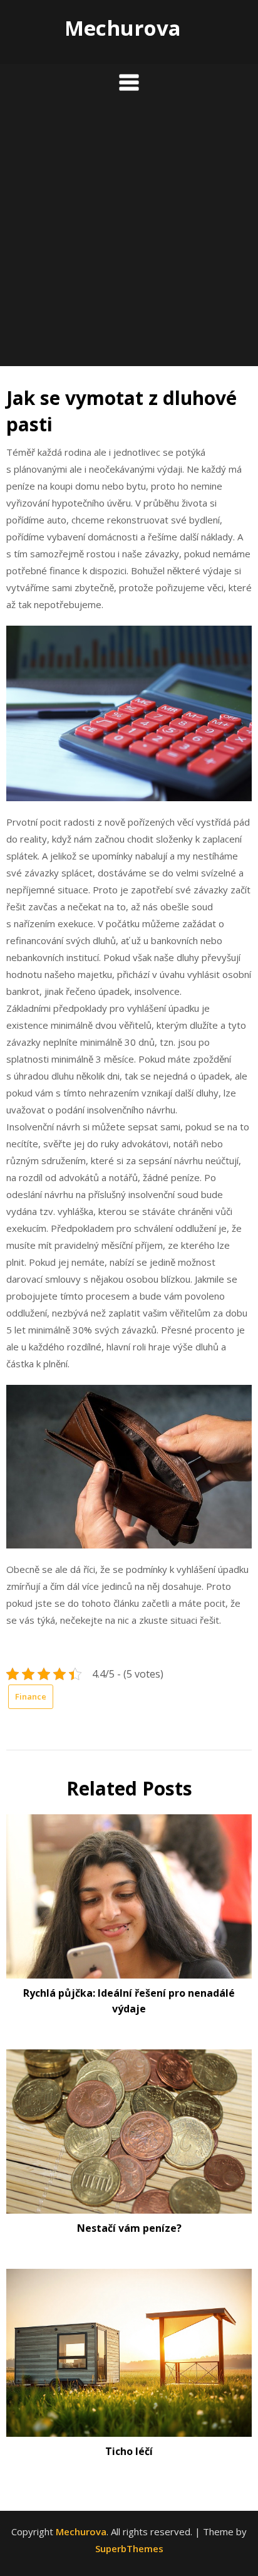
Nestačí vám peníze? (129, 2228)
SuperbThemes (129, 2548)
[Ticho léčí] (129, 2348)
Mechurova (123, 28)
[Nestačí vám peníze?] (129, 2127)
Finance (31, 1696)
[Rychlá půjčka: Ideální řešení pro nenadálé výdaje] (129, 1892)
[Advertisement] (129, 237)
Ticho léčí (129, 2451)
